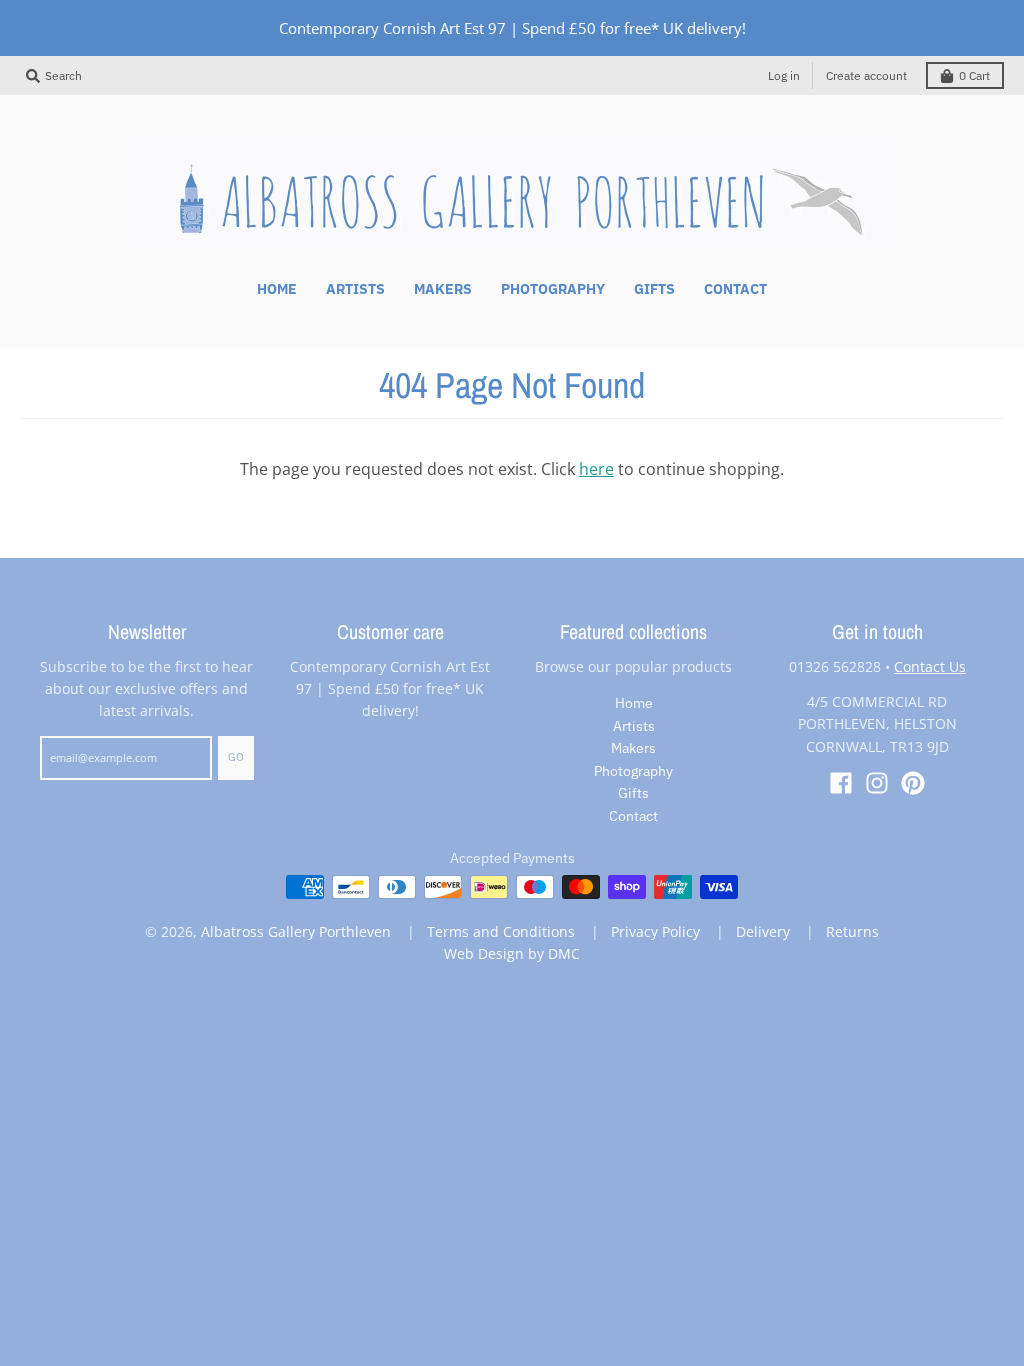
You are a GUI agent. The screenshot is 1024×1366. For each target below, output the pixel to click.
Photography (633, 771)
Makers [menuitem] (443, 289)
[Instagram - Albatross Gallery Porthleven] (877, 783)
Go (236, 757)
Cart (974, 75)
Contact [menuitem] (735, 289)
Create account (866, 75)
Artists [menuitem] (355, 289)
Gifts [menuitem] (654, 289)
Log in (784, 75)
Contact (633, 816)
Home (634, 703)
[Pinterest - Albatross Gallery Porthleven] (913, 783)
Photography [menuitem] (553, 289)
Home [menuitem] (277, 289)
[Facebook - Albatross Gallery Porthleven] (841, 783)
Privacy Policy (655, 931)
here (596, 469)
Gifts (633, 793)
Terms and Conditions (501, 931)
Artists (634, 726)
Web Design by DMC (512, 953)
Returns (852, 931)
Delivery (763, 931)
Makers (633, 748)
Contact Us (930, 666)
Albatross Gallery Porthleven (296, 931)
